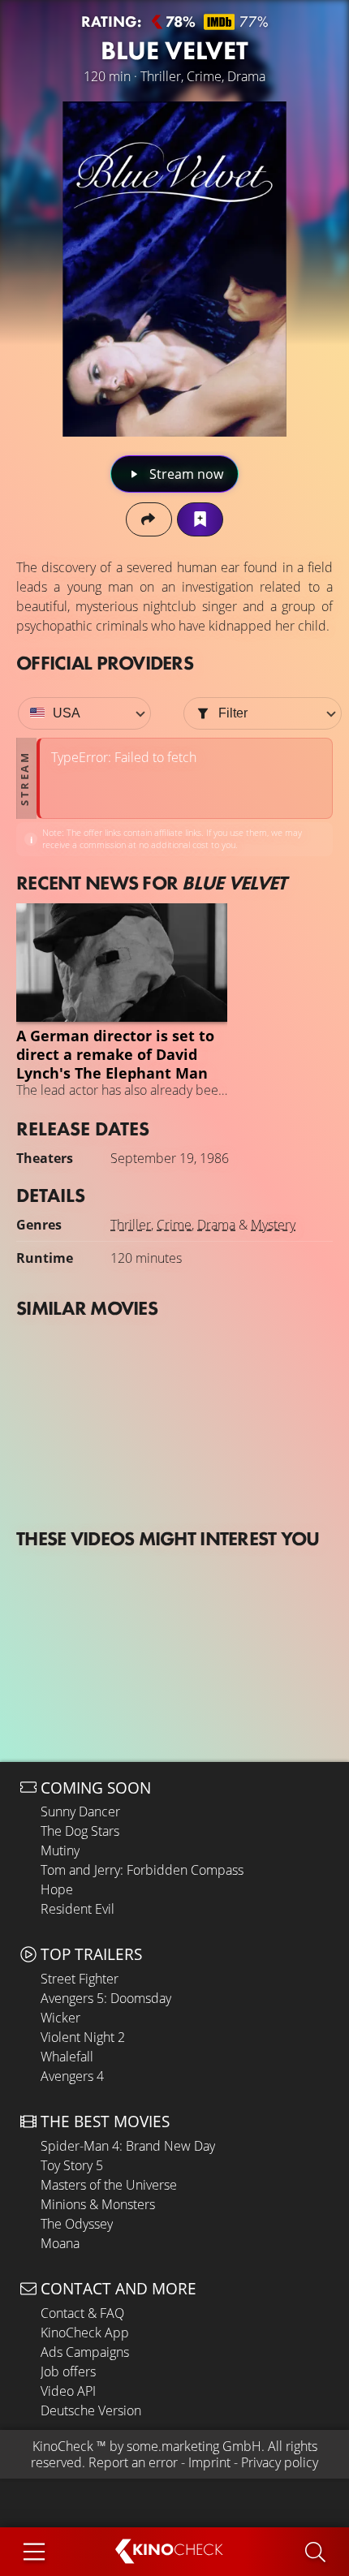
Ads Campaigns (85, 2352)
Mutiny (60, 1850)
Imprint (209, 2462)
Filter (233, 713)
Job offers (68, 2371)
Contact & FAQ (82, 2313)
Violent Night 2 (83, 2037)
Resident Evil (78, 1909)
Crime (174, 1225)
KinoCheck (63, 2446)
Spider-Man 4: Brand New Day (128, 2146)
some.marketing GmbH (194, 2446)
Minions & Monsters (98, 2204)
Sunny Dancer (80, 1811)
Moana (60, 2243)
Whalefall (67, 2057)
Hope (57, 1889)
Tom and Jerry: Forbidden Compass (142, 1870)
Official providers (105, 663)
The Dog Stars (80, 1831)
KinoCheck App (85, 2333)
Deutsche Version (91, 2410)
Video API (68, 2391)
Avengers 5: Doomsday (106, 1998)
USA (67, 713)
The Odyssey (77, 2224)
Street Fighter (80, 1979)
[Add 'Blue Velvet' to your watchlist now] (200, 519)
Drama (216, 1225)
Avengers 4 (72, 2076)
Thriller (131, 1225)
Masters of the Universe (109, 2185)
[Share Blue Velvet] (149, 519)
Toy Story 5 (72, 2165)
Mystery (273, 1225)
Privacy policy (280, 2462)
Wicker (60, 2018)
